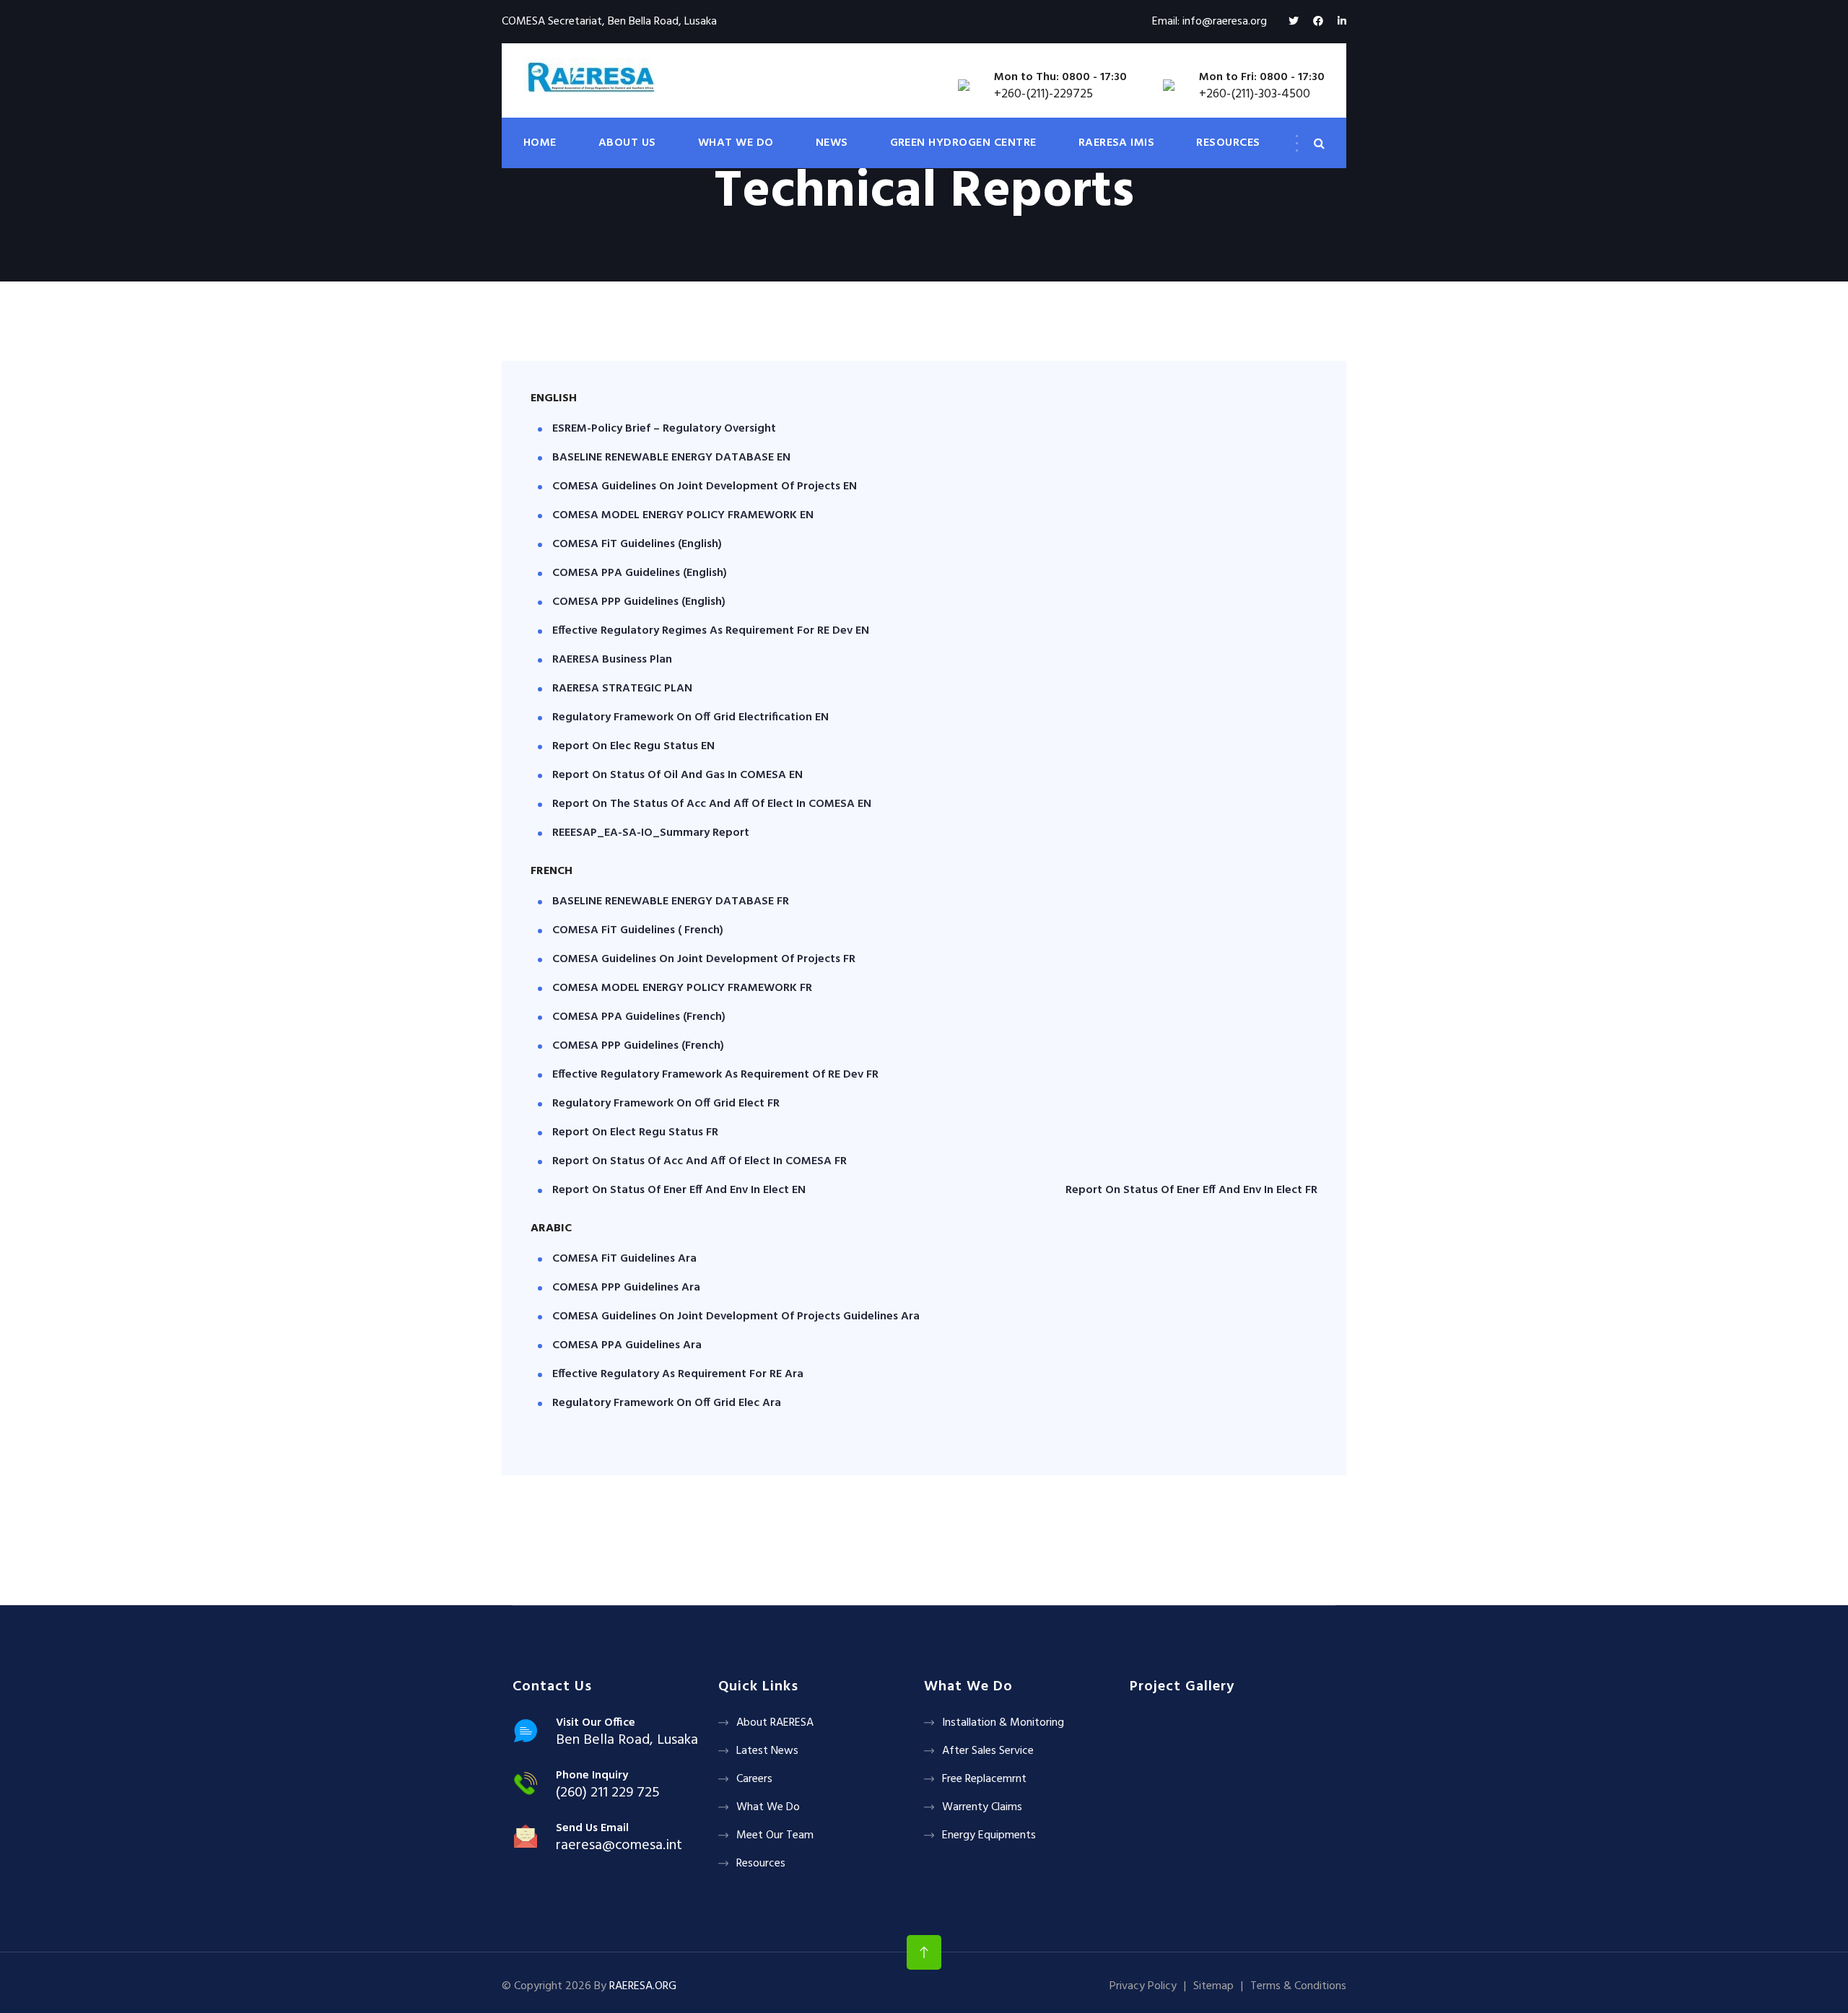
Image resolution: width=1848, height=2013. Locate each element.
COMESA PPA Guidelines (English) (640, 573)
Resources (761, 1864)
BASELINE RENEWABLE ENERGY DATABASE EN (671, 458)
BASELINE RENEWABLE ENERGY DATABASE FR (671, 901)
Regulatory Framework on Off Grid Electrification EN (690, 717)
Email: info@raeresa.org (1210, 22)
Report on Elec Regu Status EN (633, 746)
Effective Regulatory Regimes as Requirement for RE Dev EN (711, 631)
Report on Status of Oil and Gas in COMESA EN (677, 775)
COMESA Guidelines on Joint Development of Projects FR (704, 959)
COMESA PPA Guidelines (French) (639, 1017)
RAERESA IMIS (1117, 143)
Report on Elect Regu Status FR (635, 1132)
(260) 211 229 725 (608, 1793)
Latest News (767, 1751)
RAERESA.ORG (643, 1986)
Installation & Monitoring (1003, 1723)
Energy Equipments (989, 1835)
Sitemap (1213, 1986)
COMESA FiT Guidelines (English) (637, 544)
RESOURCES (1228, 143)
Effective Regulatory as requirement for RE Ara (678, 1374)
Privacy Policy (1143, 1986)
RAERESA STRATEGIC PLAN (622, 689)
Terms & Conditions (1298, 1986)
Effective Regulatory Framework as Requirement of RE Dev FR (715, 1075)
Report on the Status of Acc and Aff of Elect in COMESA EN (712, 804)
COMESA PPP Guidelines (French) (638, 1046)
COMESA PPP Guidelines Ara (626, 1288)
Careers (754, 1779)
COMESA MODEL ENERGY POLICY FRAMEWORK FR (682, 988)
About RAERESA (775, 1723)
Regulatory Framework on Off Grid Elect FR (666, 1104)
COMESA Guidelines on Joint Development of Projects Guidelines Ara (736, 1316)
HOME (540, 143)
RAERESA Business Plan (612, 660)
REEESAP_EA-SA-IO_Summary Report (651, 833)
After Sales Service (988, 1751)
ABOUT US (627, 143)
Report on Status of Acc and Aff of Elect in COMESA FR (699, 1161)
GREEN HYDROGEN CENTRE (963, 143)
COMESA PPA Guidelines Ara (627, 1345)
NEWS (832, 143)
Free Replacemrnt (984, 1779)
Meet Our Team (775, 1835)
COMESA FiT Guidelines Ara (624, 1259)
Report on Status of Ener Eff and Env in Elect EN (679, 1190)
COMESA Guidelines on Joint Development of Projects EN (705, 486)
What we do (768, 1807)
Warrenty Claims (982, 1807)
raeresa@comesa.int (619, 1846)
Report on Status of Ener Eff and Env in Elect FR (1191, 1190)
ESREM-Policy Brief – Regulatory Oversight (664, 429)
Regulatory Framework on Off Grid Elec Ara (667, 1403)
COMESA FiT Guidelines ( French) (638, 930)
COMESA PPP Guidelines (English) (639, 602)
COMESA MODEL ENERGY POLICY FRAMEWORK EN (683, 515)
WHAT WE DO (736, 143)
